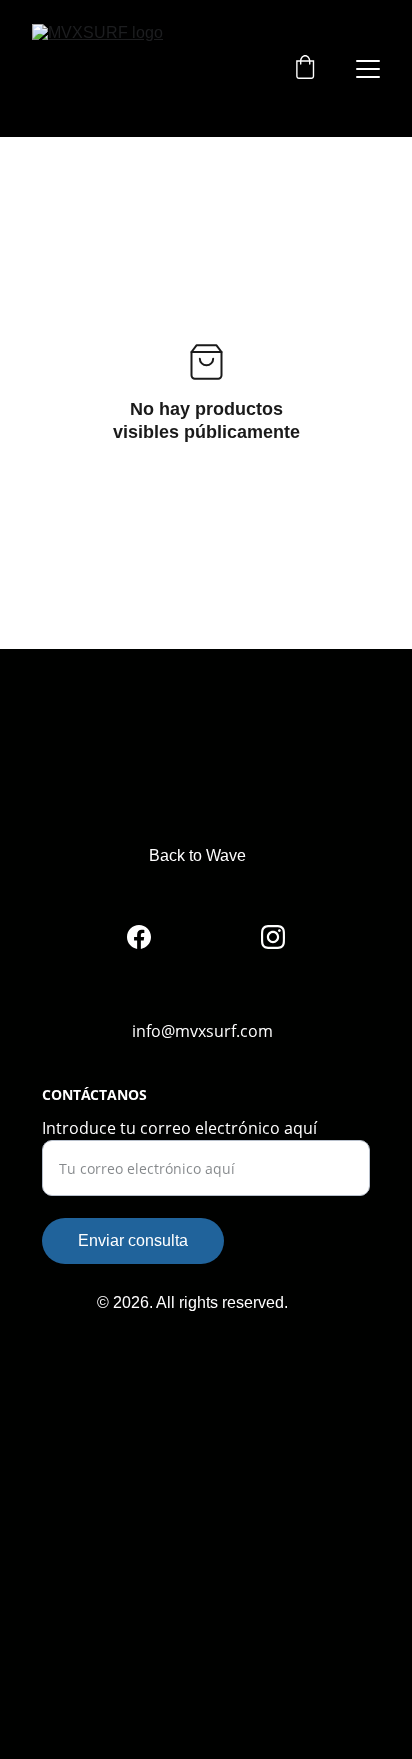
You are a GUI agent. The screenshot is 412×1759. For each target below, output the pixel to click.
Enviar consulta (133, 1240)
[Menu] (368, 69)
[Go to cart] (305, 69)
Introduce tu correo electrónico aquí (179, 1128)
